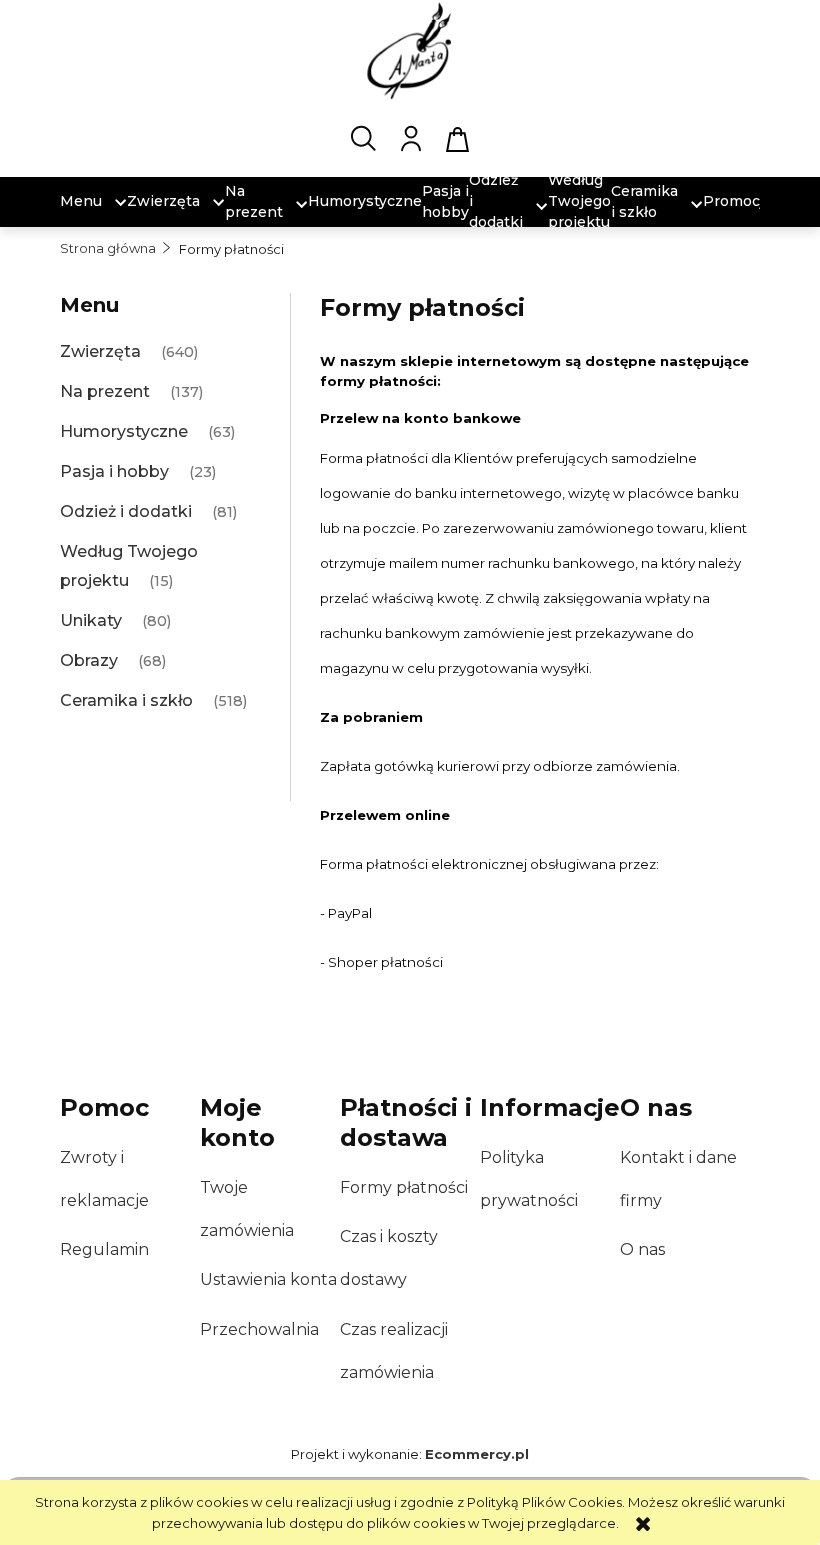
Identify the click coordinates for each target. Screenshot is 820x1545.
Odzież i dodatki (126, 511)
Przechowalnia (259, 1329)
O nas (642, 1249)
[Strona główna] (410, 50)
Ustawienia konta (268, 1279)
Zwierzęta (100, 351)
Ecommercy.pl (477, 1454)
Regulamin (104, 1249)
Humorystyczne (124, 431)
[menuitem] (81, 201)
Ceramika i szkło (126, 700)
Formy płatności (404, 1187)
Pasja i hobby (114, 471)
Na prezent (105, 391)
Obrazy (89, 660)
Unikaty (91, 620)
